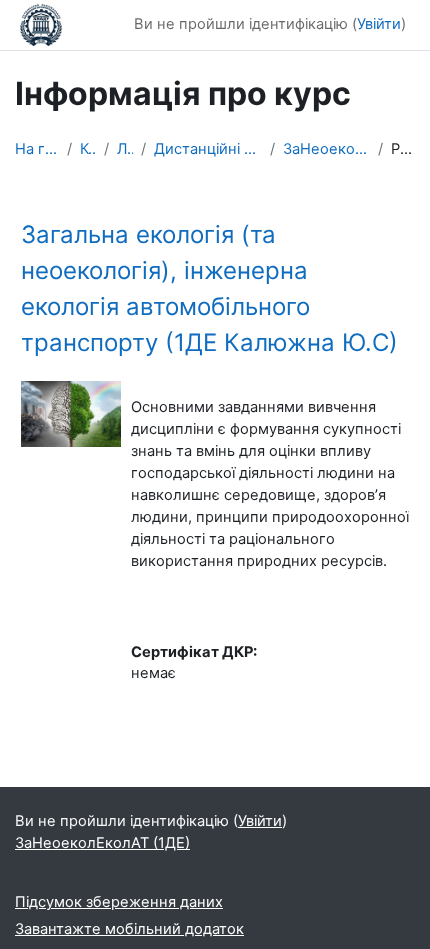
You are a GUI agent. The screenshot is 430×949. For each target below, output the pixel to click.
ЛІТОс (125, 149)
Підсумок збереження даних (119, 902)
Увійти (379, 24)
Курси (88, 149)
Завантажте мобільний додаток (129, 929)
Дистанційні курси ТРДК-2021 (207, 149)
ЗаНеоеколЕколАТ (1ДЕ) (326, 149)
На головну (37, 149)
